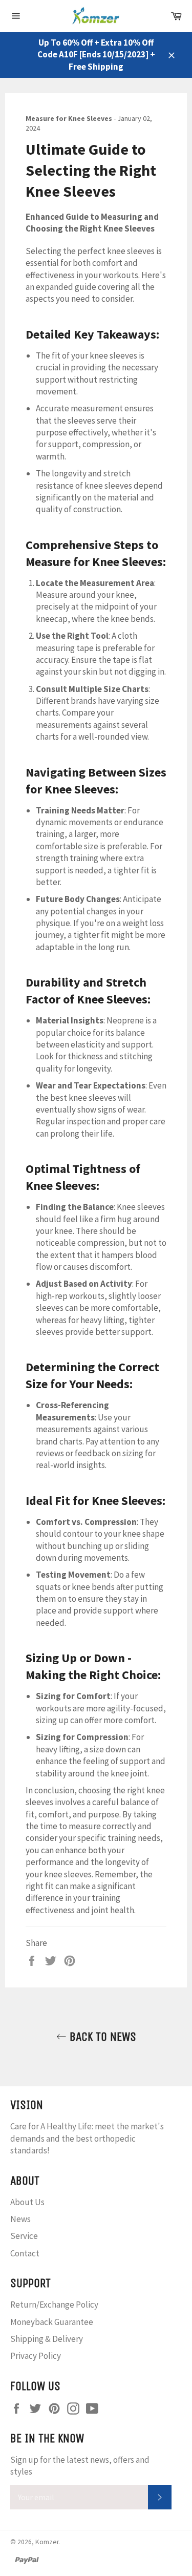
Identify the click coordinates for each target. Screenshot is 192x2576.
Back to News (101, 2037)
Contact (25, 2253)
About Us (27, 2202)
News (20, 2219)
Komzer (47, 2542)
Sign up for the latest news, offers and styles (80, 2466)
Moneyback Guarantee (52, 2322)
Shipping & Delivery (47, 2339)
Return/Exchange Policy (54, 2305)
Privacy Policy (36, 2356)
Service (24, 2236)
